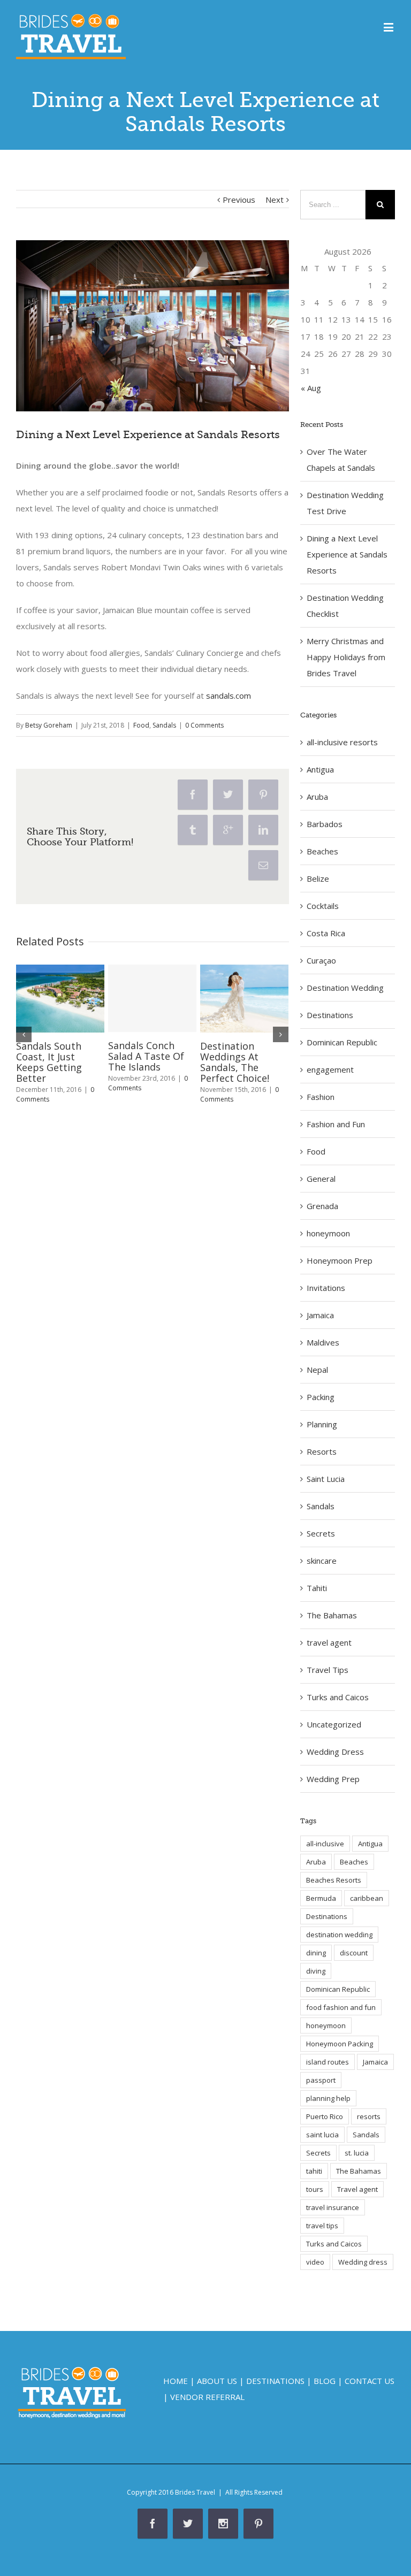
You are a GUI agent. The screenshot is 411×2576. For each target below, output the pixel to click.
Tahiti (317, 1588)
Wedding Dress (335, 1752)
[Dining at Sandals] (153, 326)
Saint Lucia (326, 1479)
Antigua (320, 769)
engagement (330, 1069)
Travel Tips (328, 1670)
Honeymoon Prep (340, 1260)
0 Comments (204, 725)
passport (321, 2080)
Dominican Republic (342, 1042)
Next (275, 200)
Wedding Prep (333, 1779)
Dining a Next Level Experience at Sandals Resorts (347, 554)
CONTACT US (370, 2381)
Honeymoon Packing (340, 2044)
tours (315, 2189)
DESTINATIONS (275, 2381)
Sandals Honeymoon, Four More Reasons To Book (241, 1062)
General (321, 1179)
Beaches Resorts (334, 1880)
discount (354, 1953)
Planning (322, 1424)
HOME (176, 2381)
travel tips (322, 2226)
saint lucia (322, 2135)
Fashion (321, 1097)
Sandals (164, 725)
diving (316, 1971)
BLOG (325, 2381)
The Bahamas (332, 1615)
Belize (318, 878)
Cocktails (323, 906)
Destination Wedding (345, 988)
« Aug (311, 388)
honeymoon (328, 1233)
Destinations (330, 1015)
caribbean (367, 1898)
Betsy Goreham (49, 725)
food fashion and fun (341, 2007)
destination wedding (339, 1935)
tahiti (314, 2171)
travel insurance (333, 2207)
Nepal (317, 1370)
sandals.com (227, 695)
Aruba (317, 797)
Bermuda (321, 1898)
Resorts (322, 1451)
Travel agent (357, 2189)
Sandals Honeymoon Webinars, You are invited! (150, 1062)
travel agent (329, 1642)
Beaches (322, 851)
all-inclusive (325, 1844)
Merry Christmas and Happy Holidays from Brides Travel (346, 657)
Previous (239, 200)
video (315, 2262)
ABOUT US (217, 2381)
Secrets (321, 1533)
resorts (369, 2116)
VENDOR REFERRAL (207, 2397)
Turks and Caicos (338, 1697)
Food (141, 725)
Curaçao (321, 960)
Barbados (325, 824)
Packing (321, 1397)
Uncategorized (334, 1724)
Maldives (323, 1342)
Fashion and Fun (336, 1124)
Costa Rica (326, 933)
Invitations (326, 1288)
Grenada (322, 1206)
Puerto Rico (325, 2116)
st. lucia (357, 2153)
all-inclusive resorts (342, 742)
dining (316, 1953)
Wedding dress (363, 2262)
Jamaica (320, 1315)
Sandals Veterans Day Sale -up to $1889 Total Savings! (56, 1061)
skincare (322, 1561)
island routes (328, 2062)
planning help (328, 2098)
